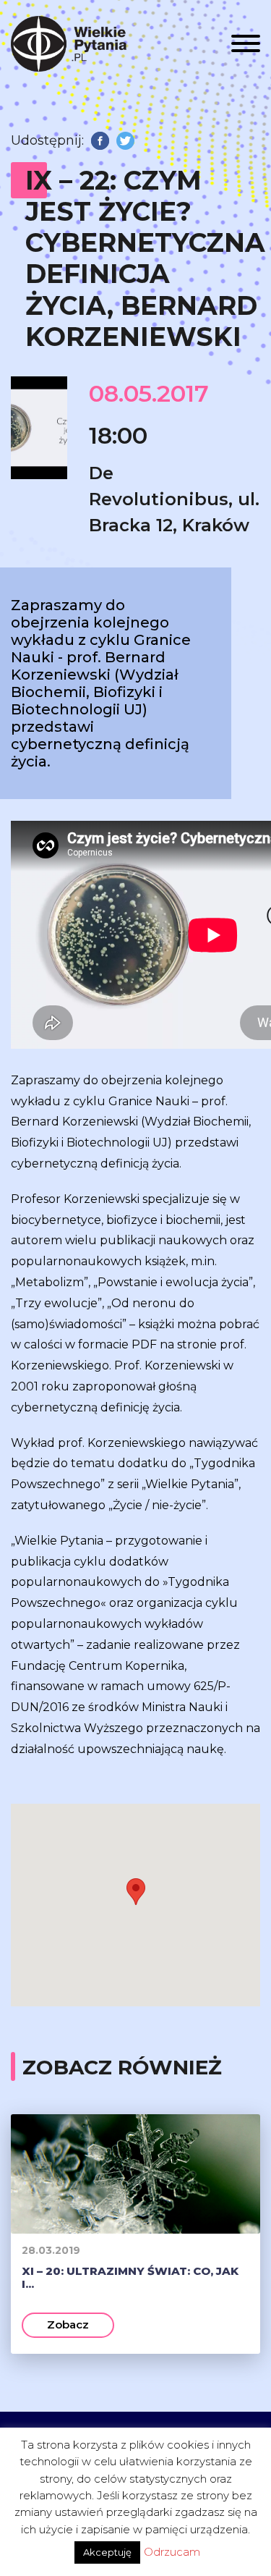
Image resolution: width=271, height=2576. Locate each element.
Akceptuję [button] (107, 2552)
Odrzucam (172, 2552)
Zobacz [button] (68, 2324)
